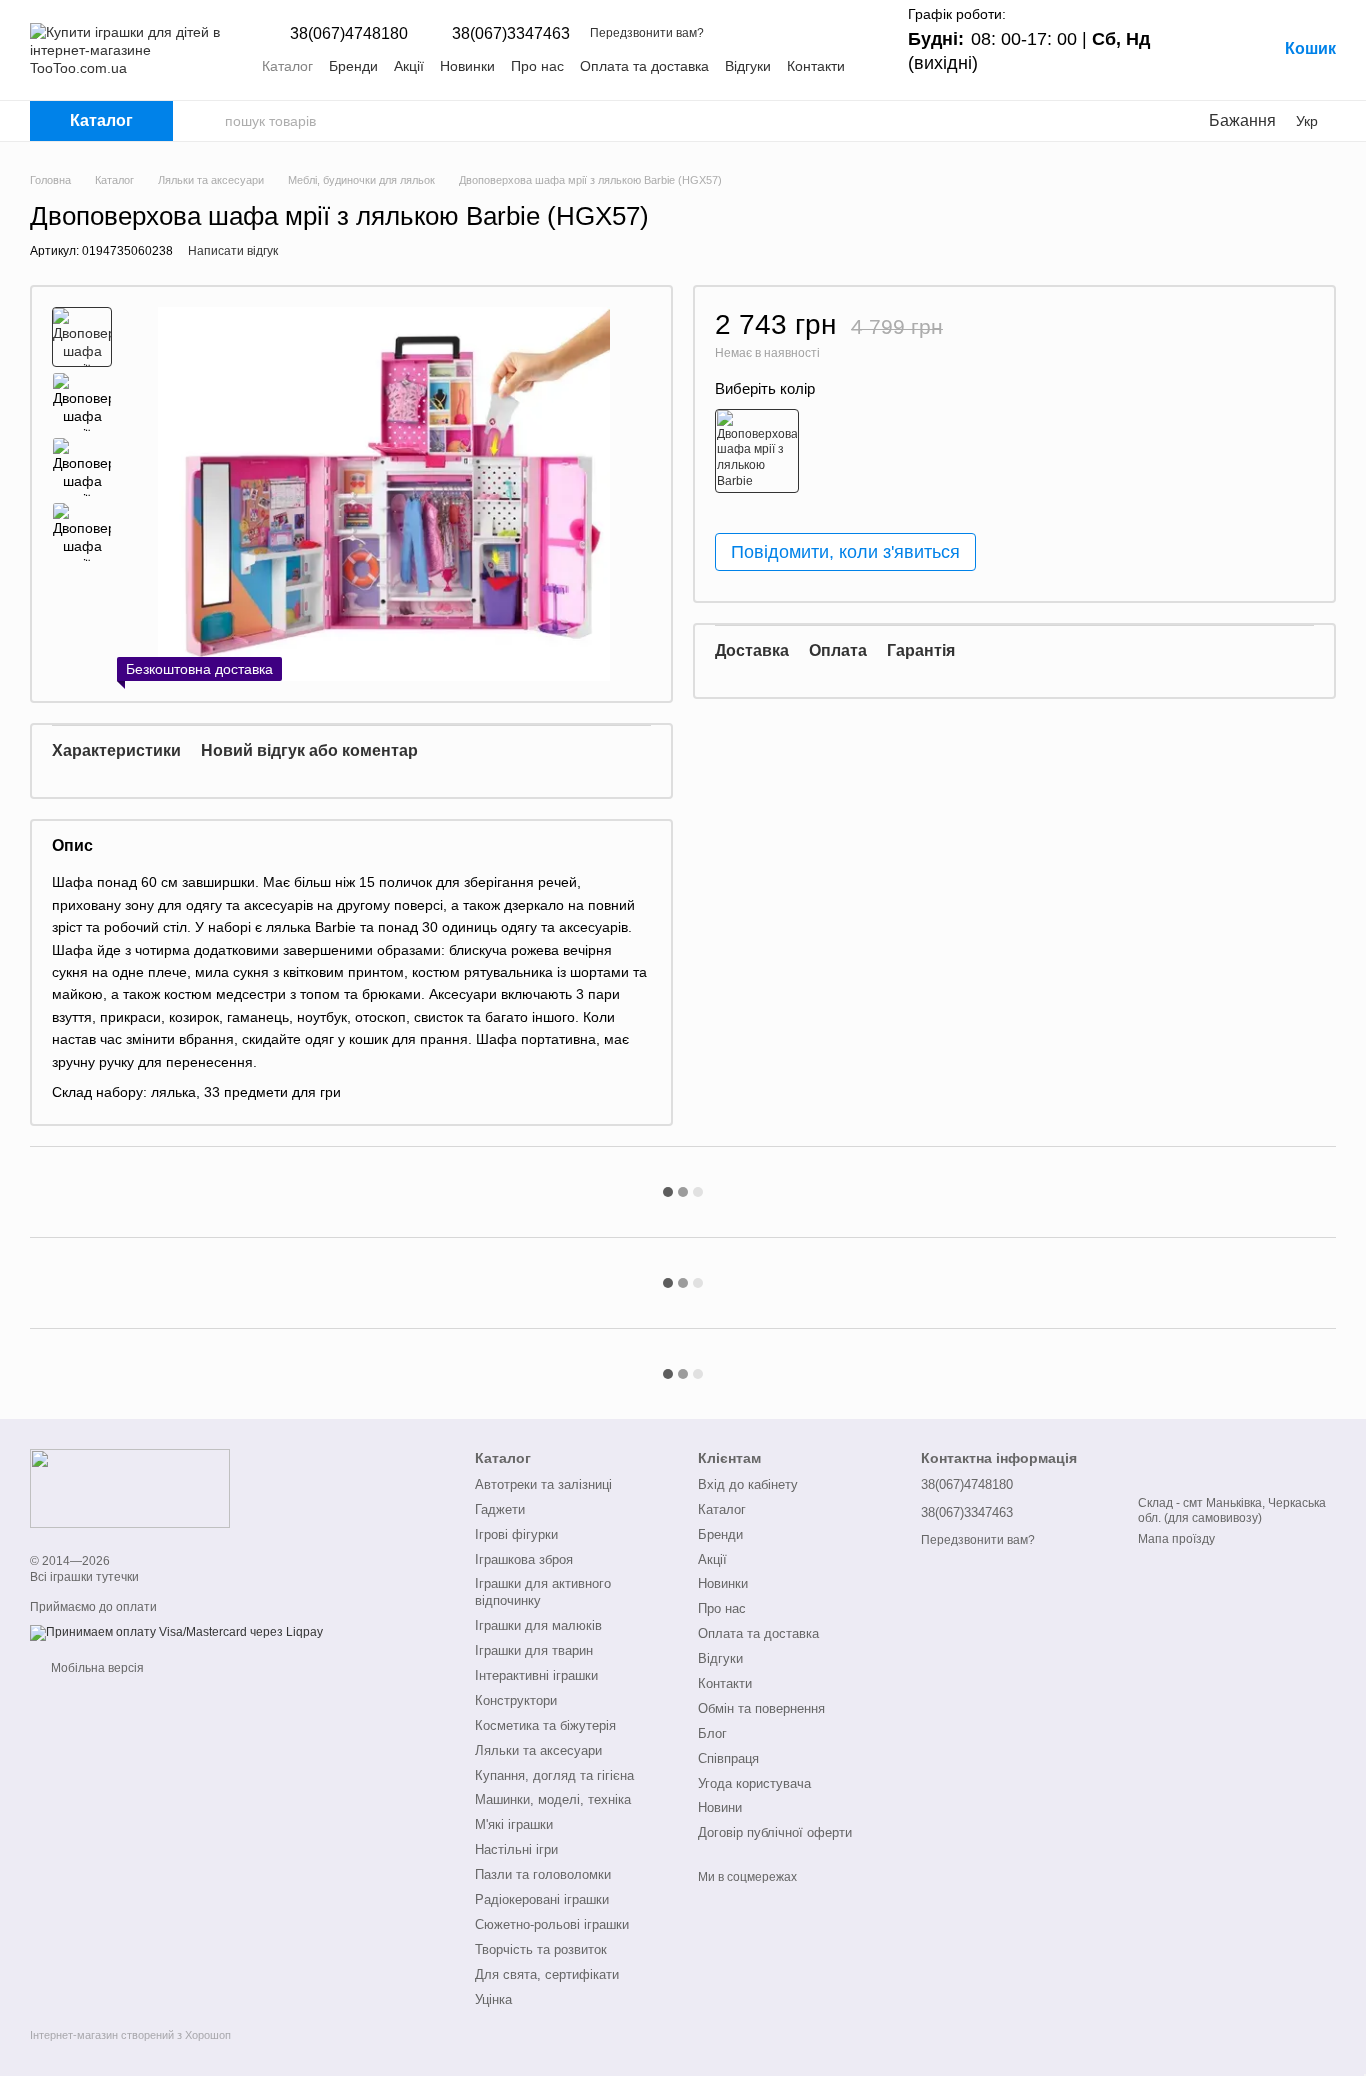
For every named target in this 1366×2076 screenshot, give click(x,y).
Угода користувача (754, 1783)
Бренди (353, 66)
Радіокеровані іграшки (542, 1899)
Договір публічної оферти (775, 1832)
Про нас (537, 66)
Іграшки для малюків (538, 1625)
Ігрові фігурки (516, 1534)
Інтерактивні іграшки (536, 1675)
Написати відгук (233, 251)
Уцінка (493, 1999)
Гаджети (500, 1509)
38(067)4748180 (349, 34)
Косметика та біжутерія (545, 1725)
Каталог (287, 66)
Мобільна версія (96, 1668)
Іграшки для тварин (534, 1650)
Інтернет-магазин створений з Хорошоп (130, 2035)
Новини (720, 1807)
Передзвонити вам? (647, 33)
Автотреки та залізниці (543, 1484)
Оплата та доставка (644, 66)
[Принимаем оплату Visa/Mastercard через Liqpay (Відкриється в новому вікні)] (176, 1632)
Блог (712, 1733)
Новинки (467, 66)
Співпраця (728, 1758)
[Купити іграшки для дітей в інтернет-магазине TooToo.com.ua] (130, 1487)
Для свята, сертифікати (547, 1974)
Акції (409, 66)
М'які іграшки (514, 1824)
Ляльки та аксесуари (538, 1750)
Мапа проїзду (1176, 1539)
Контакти (816, 66)
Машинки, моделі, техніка (553, 1799)
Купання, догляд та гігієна (554, 1775)
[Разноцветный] (757, 450)
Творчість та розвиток (541, 1949)
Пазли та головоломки (543, 1874)
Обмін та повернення (761, 1708)
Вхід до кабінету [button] (748, 1484)
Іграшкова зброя (524, 1559)
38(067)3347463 (511, 34)
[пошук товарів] (209, 121)
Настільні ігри (516, 1849)
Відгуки (748, 66)
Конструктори (516, 1700)
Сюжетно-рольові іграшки (552, 1924)
